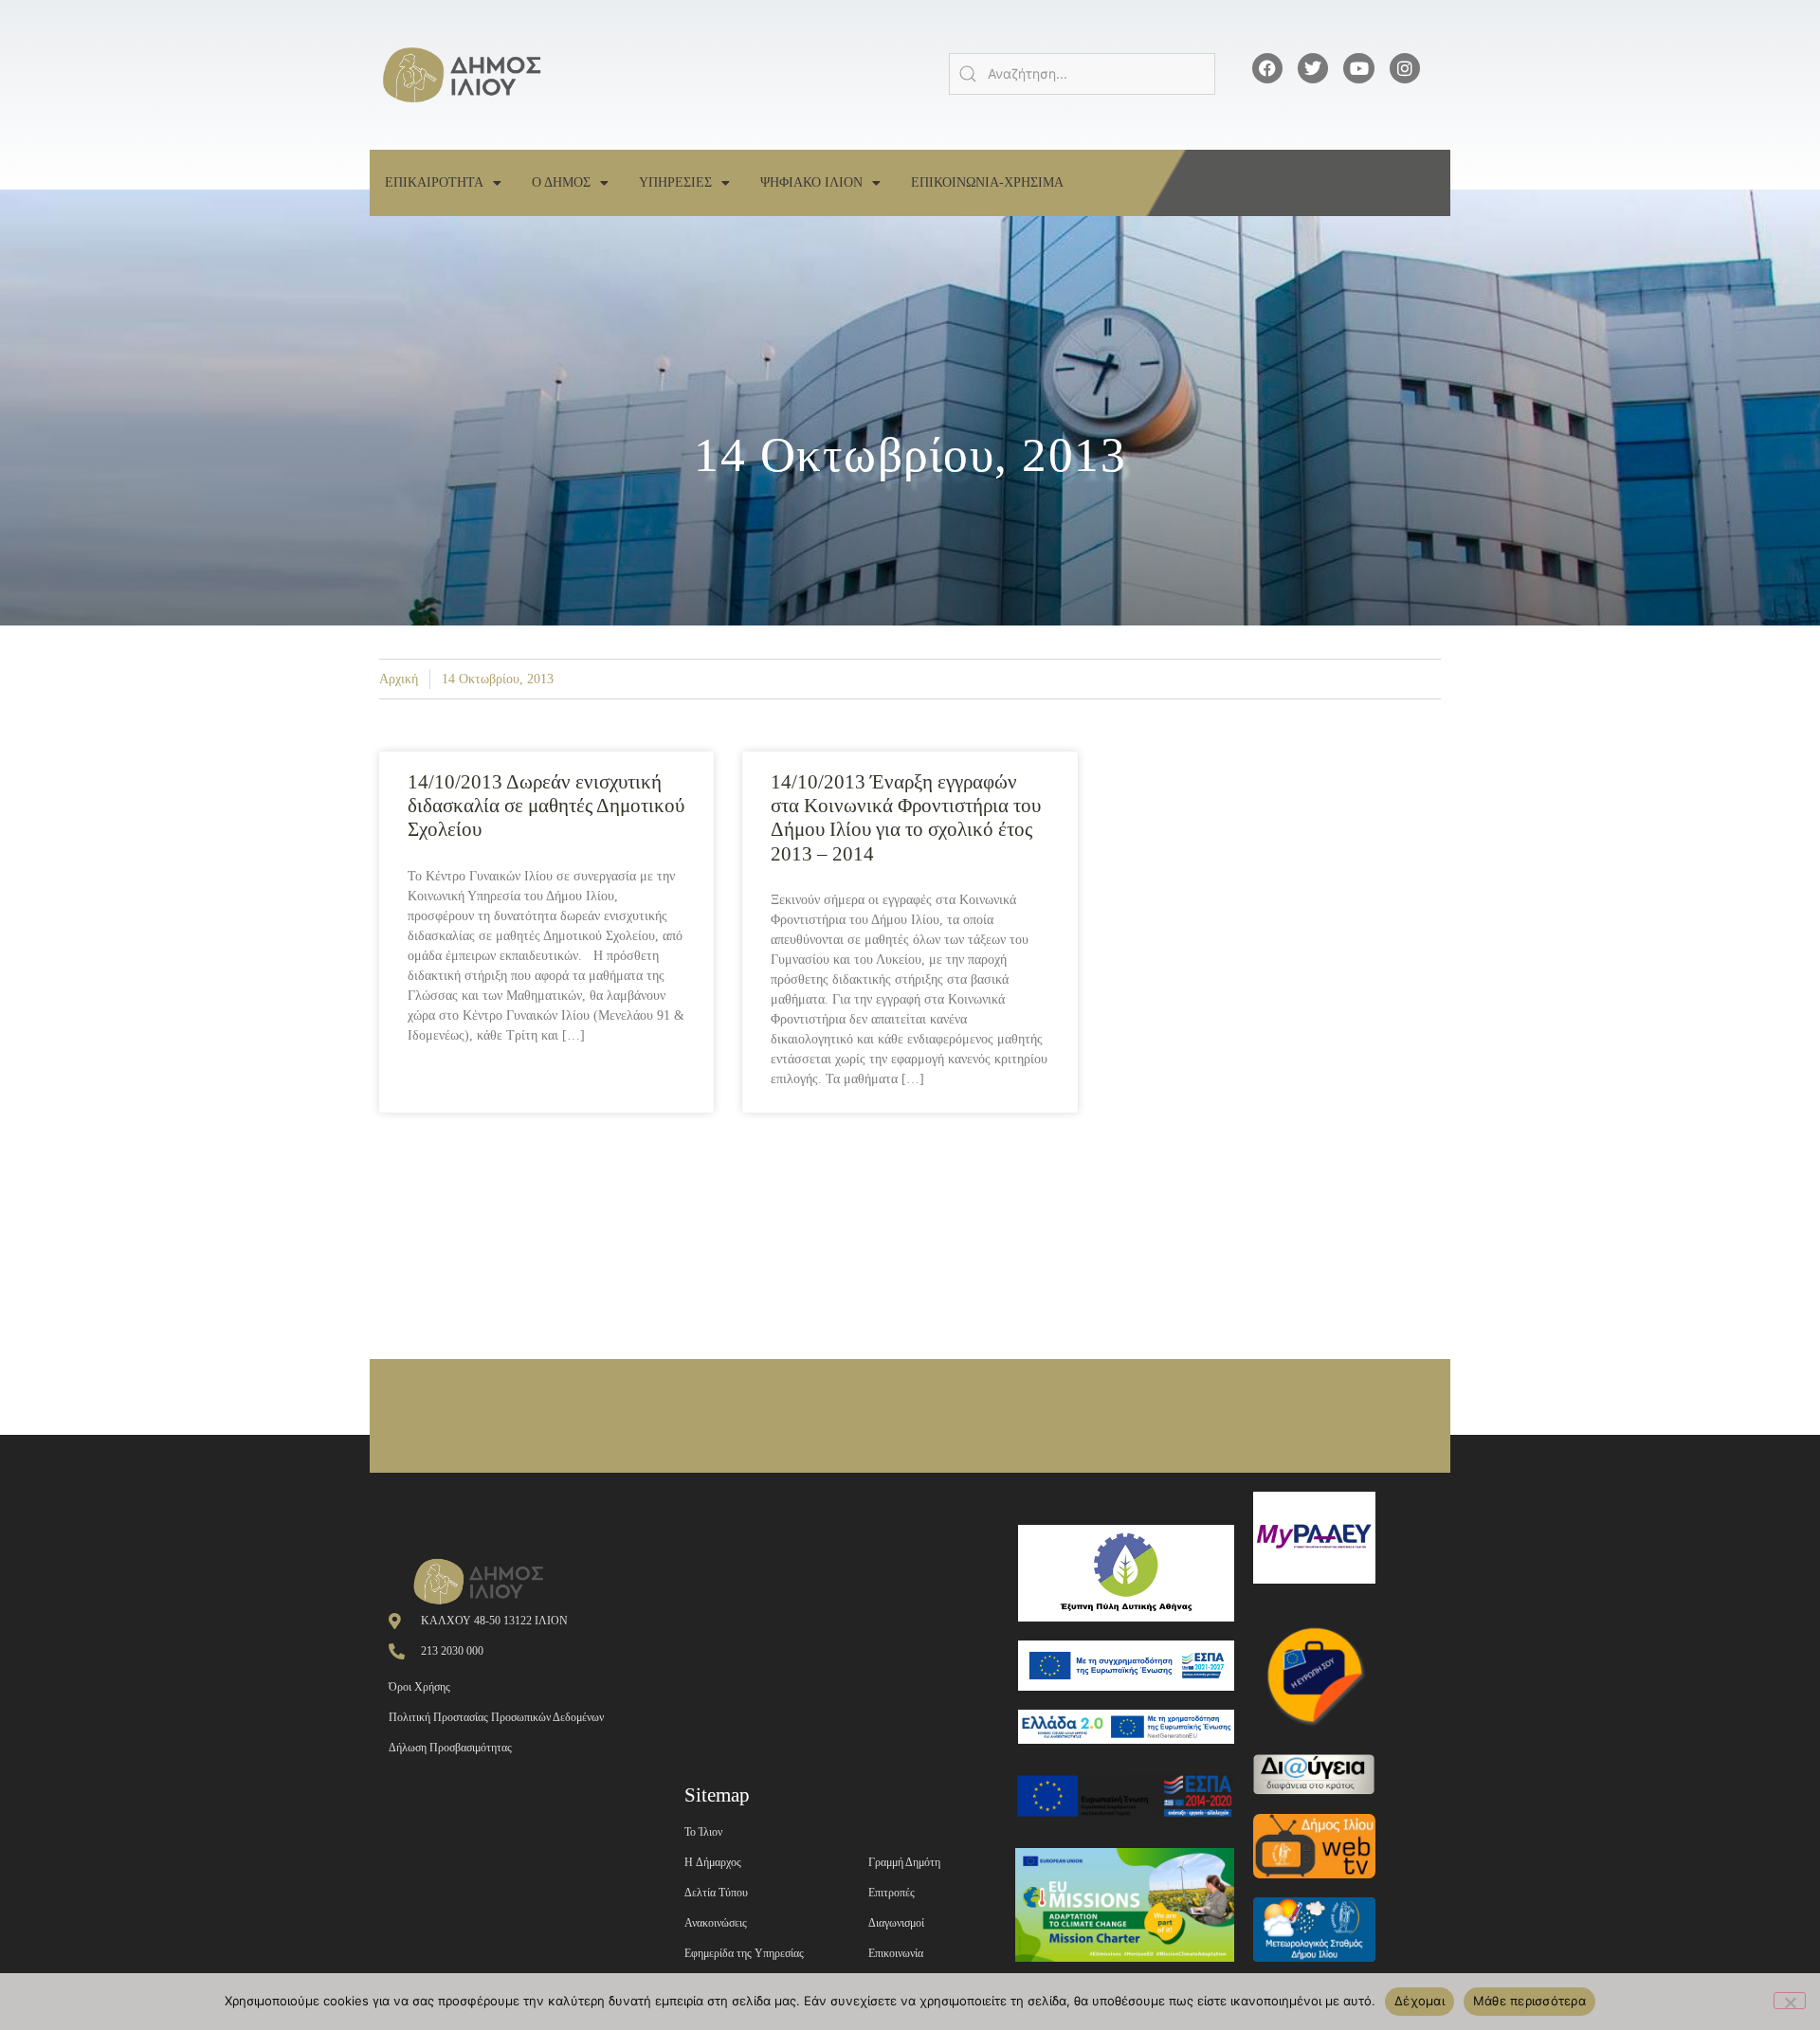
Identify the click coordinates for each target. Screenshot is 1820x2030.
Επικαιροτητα (434, 182)
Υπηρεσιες (675, 182)
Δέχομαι (1420, 2001)
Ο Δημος (561, 182)
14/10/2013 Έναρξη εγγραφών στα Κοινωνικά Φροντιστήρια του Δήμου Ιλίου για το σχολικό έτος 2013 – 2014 (906, 818)
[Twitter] (1313, 68)
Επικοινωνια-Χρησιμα (987, 182)
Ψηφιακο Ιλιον (811, 182)
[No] (1790, 2001)
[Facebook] (1267, 68)
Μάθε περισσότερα (1529, 2001)
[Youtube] (1358, 68)
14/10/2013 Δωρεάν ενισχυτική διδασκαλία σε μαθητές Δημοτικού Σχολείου (546, 806)
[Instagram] (1405, 68)
